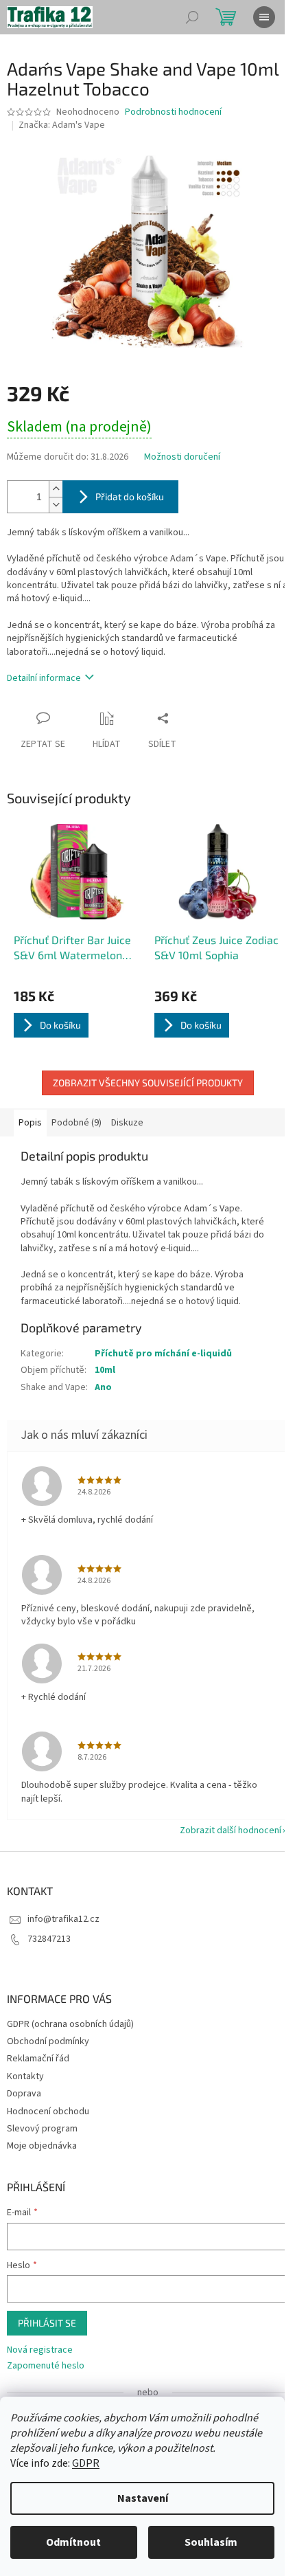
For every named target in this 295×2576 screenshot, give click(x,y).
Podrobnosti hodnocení (173, 112)
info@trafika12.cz (63, 1919)
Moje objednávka (42, 2146)
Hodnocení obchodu (48, 2112)
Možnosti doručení (182, 457)
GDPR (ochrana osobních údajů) (70, 2024)
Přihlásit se (47, 2323)
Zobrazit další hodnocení (231, 1830)
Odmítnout (73, 2542)
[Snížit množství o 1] (56, 505)
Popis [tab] (30, 1123)
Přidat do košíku (130, 496)
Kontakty (25, 2076)
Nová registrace (40, 2350)
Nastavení (143, 2498)
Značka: (62, 125)
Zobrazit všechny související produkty (148, 1083)
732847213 (49, 1939)
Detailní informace (44, 678)
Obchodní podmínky (48, 2041)
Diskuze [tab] (127, 1123)
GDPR (86, 2463)
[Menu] (264, 17)
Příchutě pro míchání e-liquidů (163, 1354)
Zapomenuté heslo (46, 2366)
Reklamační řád (38, 2059)
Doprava (24, 2094)
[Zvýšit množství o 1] (56, 489)
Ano (103, 1387)
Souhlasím (211, 2542)
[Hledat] (192, 17)
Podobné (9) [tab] (76, 1123)
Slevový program (42, 2129)
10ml (105, 1370)
